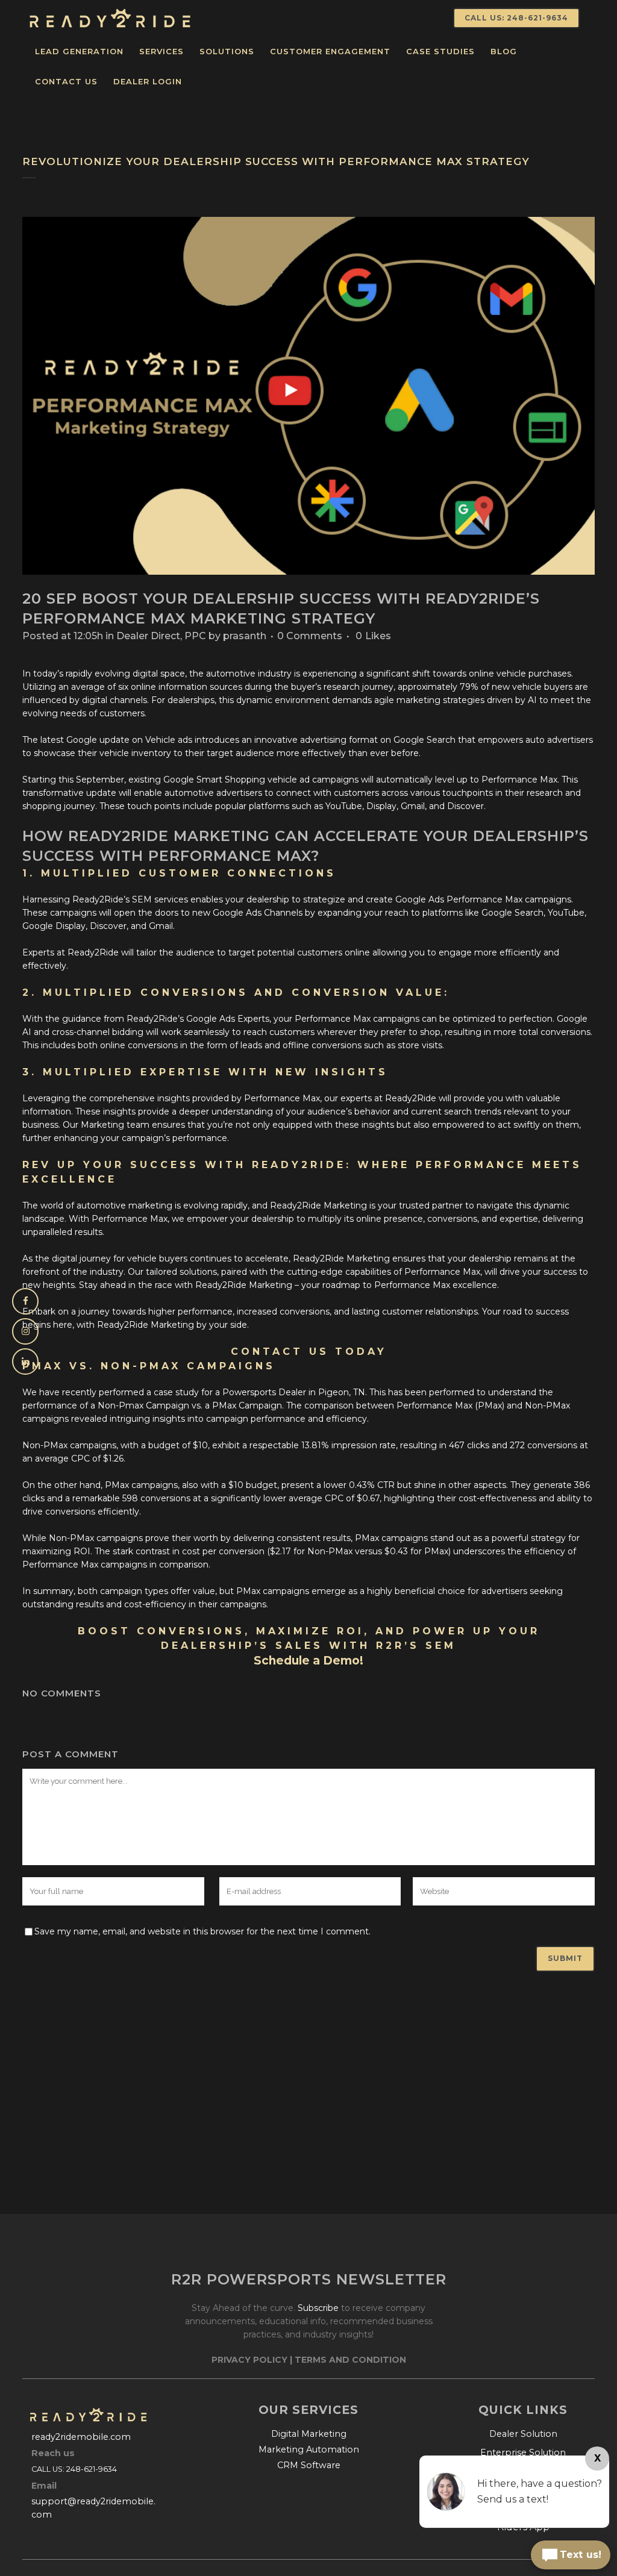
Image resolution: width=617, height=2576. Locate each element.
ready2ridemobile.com (81, 2437)
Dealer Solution (523, 2434)
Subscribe (318, 2308)
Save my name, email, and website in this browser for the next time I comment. (202, 1931)
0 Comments (310, 636)
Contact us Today (309, 1352)
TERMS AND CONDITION (350, 2360)
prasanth (245, 636)
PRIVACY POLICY (249, 2360)
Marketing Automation (309, 2449)
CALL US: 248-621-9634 (516, 18)
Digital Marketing (309, 2434)
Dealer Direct (148, 636)
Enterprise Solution (523, 2453)
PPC (195, 636)
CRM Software (309, 2465)
